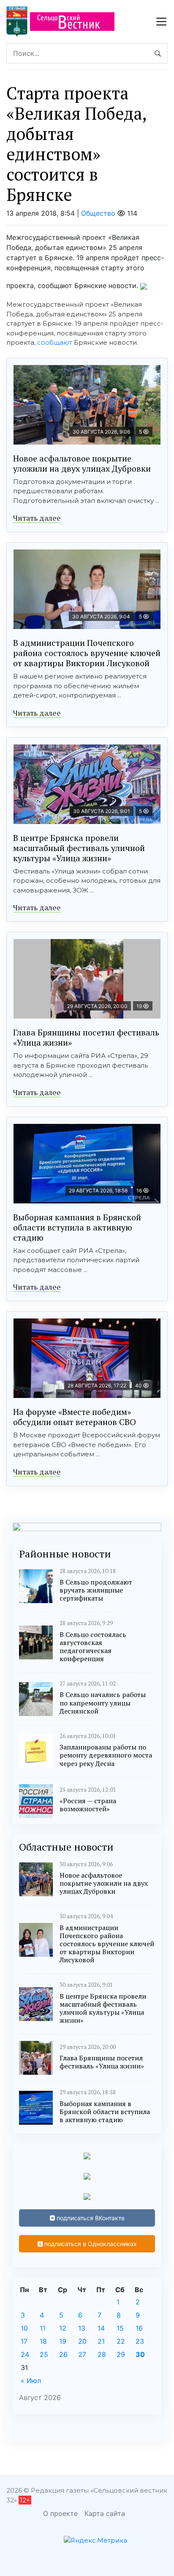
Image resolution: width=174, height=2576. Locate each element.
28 (102, 2354)
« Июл (31, 2381)
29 (121, 2354)
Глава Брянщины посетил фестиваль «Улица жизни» (86, 1037)
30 (140, 2354)
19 (63, 2341)
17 (24, 2341)
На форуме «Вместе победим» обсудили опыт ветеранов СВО (75, 1417)
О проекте (60, 2513)
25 (44, 2354)
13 (82, 2328)
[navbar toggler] (161, 22)
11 (43, 2328)
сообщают (55, 342)
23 (140, 2341)
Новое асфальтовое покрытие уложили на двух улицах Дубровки (82, 463)
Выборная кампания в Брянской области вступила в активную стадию (77, 1227)
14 (101, 2328)
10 (24, 2328)
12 (63, 2328)
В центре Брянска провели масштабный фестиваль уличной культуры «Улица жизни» (79, 848)
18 (43, 2341)
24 (25, 2354)
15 (120, 2328)
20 (82, 2341)
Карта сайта (105, 2513)
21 (101, 2341)
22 (121, 2341)
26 (63, 2354)
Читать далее (37, 518)
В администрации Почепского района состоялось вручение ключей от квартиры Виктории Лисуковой (87, 653)
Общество (98, 213)
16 (139, 2328)
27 (82, 2354)
